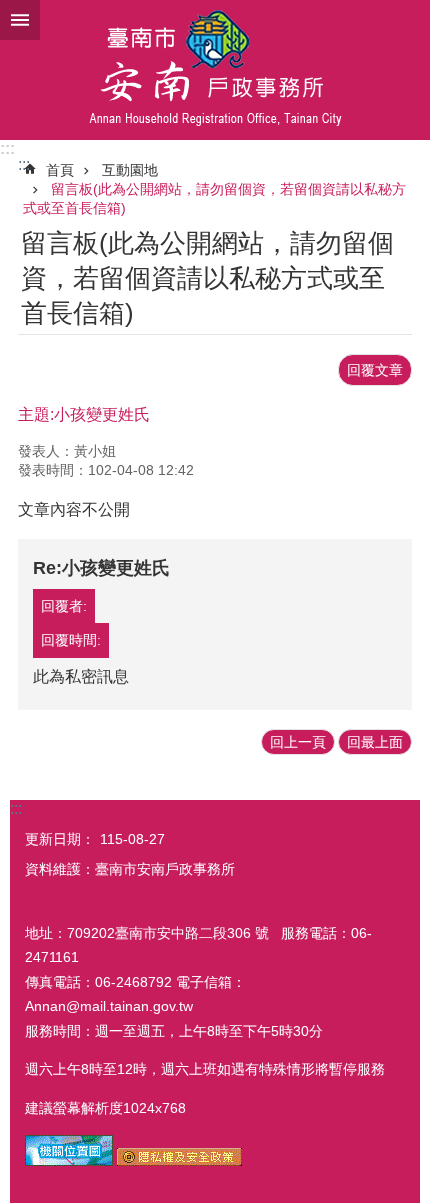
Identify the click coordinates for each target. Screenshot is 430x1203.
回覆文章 (375, 370)
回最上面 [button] (375, 742)
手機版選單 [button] (20, 20)
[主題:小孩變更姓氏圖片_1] (69, 1161)
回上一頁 (298, 742)
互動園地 (130, 170)
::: (7, 148)
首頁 (60, 170)
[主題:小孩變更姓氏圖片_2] (179, 1161)
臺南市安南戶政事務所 (215, 70)
